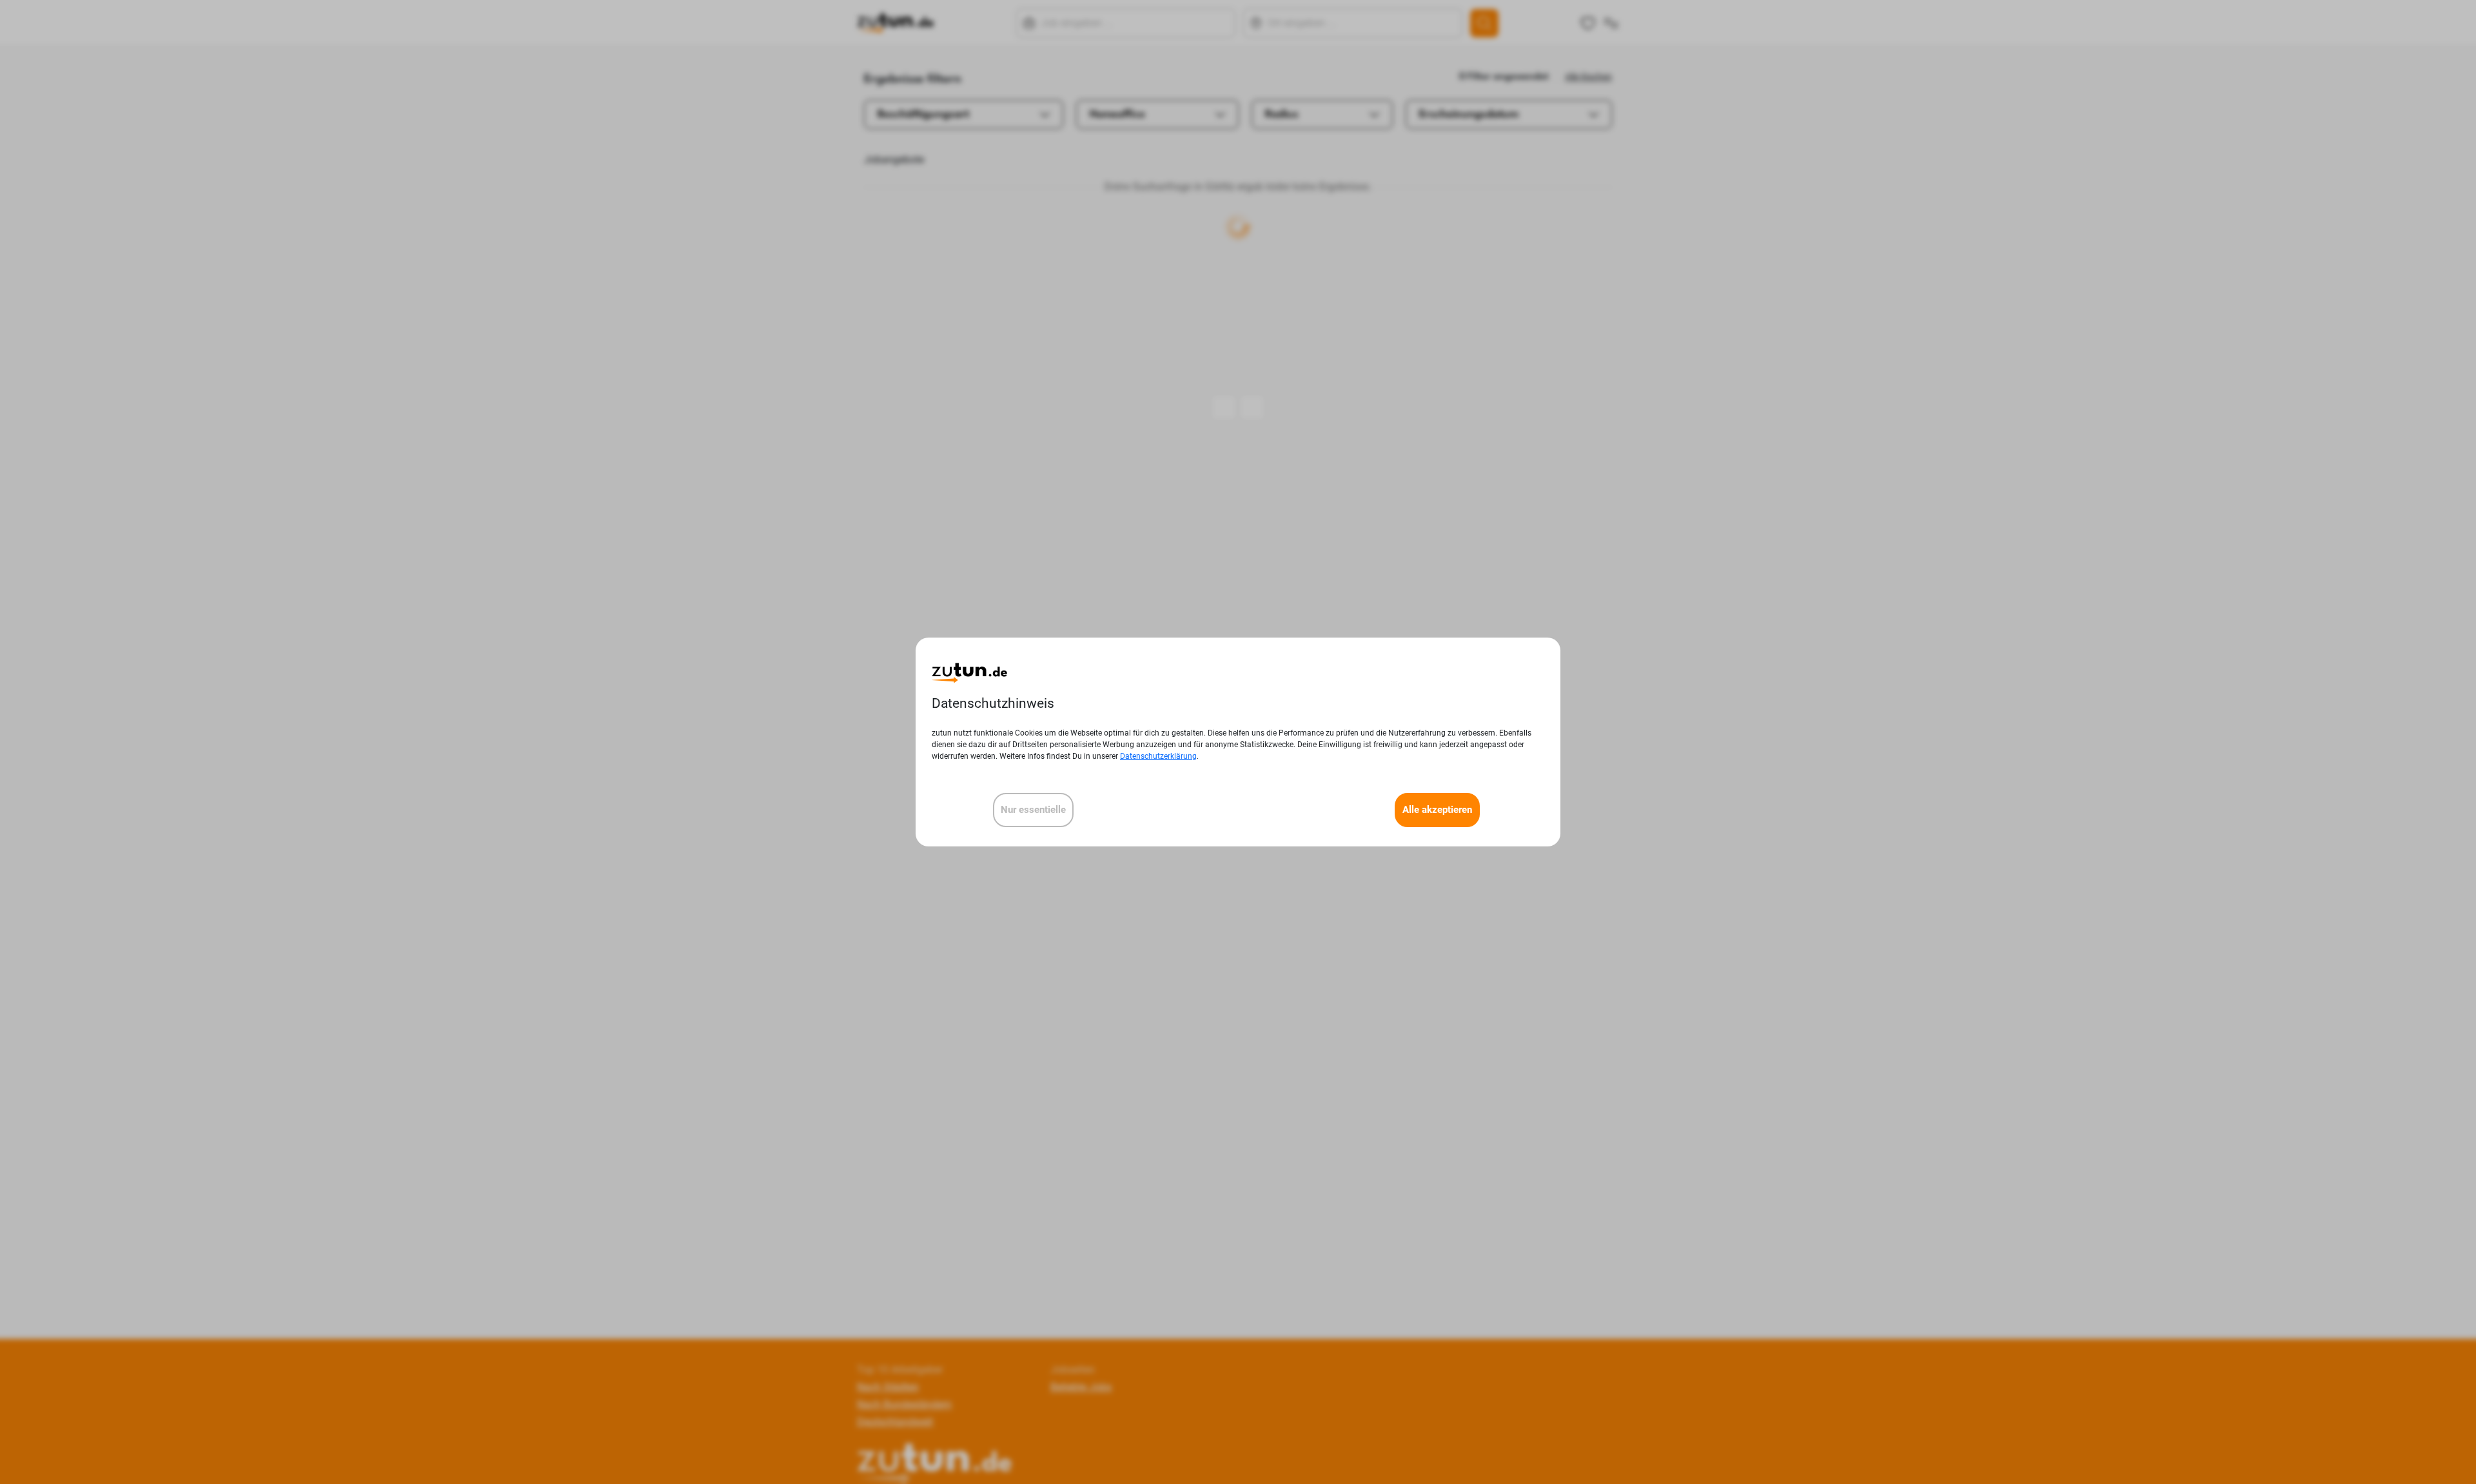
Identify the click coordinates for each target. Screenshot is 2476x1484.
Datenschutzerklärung (1158, 756)
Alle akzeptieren (1437, 810)
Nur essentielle (1033, 810)
